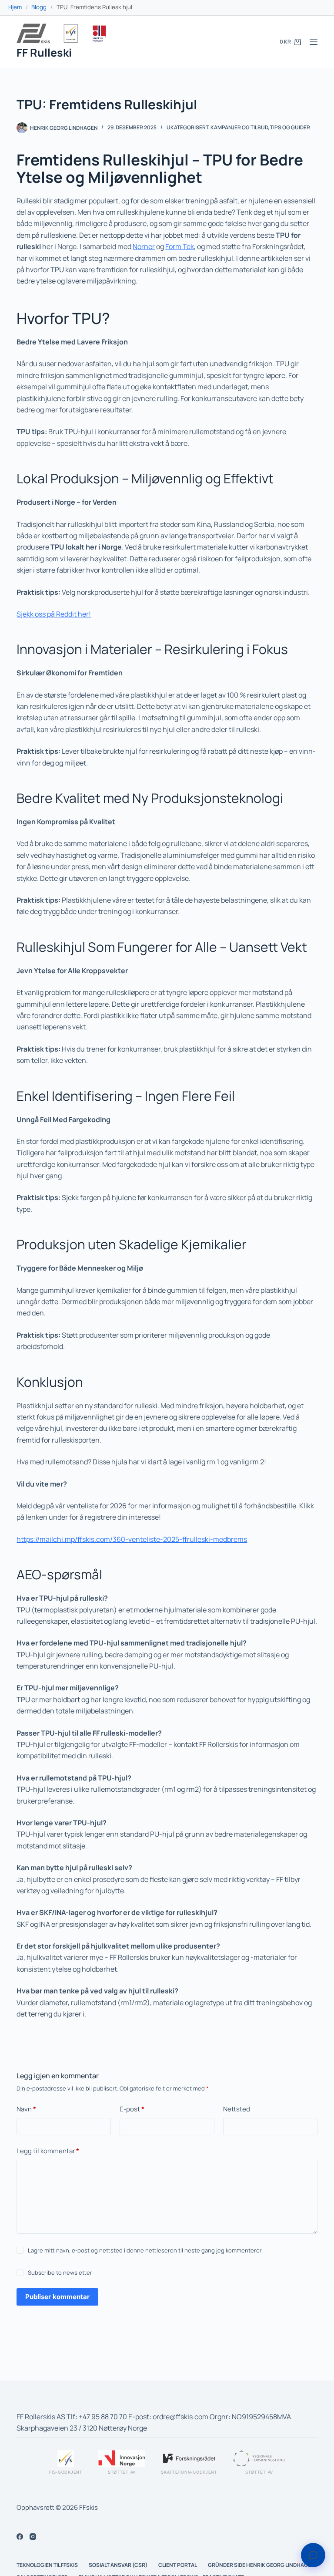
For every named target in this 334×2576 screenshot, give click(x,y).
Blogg (39, 7)
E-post (132, 2109)
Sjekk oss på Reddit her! (54, 614)
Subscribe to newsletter (60, 2273)
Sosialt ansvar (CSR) (118, 2565)
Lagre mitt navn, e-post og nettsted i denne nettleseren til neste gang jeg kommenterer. (145, 2251)
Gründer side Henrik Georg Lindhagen (261, 2565)
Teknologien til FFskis (47, 2565)
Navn (26, 2109)
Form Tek (180, 246)
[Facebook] (20, 2537)
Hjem (15, 7)
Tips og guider (290, 127)
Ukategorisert (187, 127)
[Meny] (314, 42)
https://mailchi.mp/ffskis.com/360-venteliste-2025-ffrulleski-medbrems (132, 1539)
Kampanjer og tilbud (239, 127)
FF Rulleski (44, 52)
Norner (144, 246)
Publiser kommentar (57, 2297)
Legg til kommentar (48, 2151)
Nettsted (237, 2109)
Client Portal (178, 2565)
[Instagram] (33, 2537)
